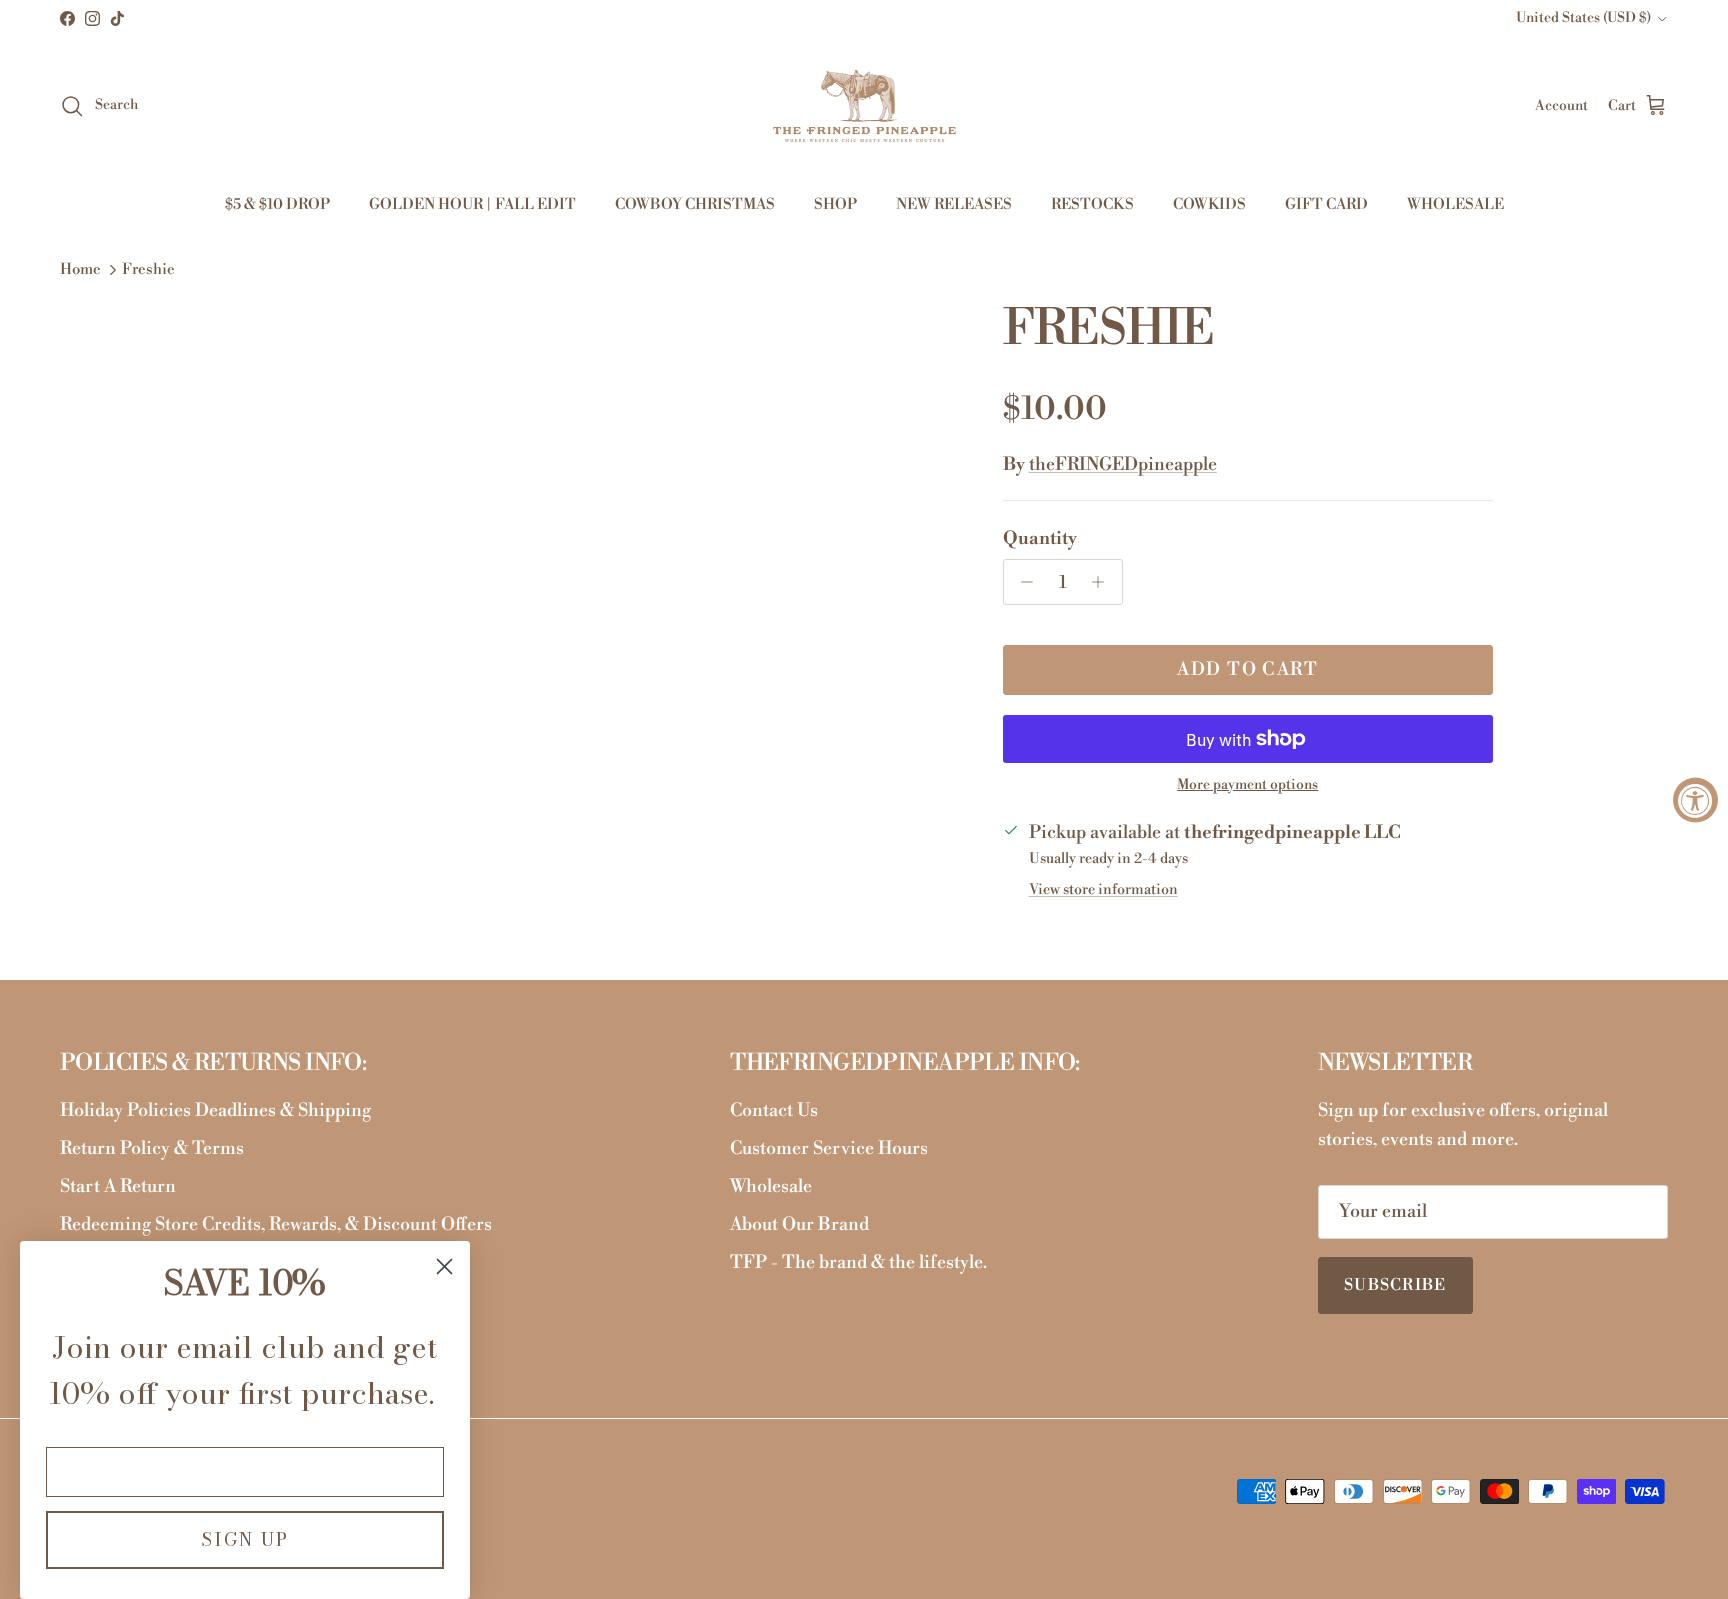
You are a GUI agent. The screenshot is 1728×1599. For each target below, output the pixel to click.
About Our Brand (799, 1224)
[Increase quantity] (1103, 582)
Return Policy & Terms (152, 1148)
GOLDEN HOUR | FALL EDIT (472, 204)
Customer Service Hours (829, 1148)
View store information (1103, 890)
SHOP (835, 204)
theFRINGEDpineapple (1123, 464)
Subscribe (1395, 1285)
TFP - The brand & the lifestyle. (858, 1262)
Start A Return (118, 1186)
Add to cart (1247, 669)
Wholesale (771, 1186)
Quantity (1040, 538)
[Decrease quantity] (1022, 582)
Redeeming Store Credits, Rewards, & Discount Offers (276, 1224)
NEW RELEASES (954, 204)
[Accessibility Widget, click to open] (1695, 799)
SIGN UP (245, 1539)
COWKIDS (1209, 204)
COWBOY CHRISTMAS (695, 204)
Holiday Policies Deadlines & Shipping (215, 1110)
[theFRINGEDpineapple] (864, 106)
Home (80, 270)
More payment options (1247, 785)
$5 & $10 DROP (277, 204)
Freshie (148, 270)
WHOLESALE (1455, 204)
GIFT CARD (1326, 204)
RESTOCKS (1092, 204)
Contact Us (774, 1110)
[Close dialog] (444, 1266)
